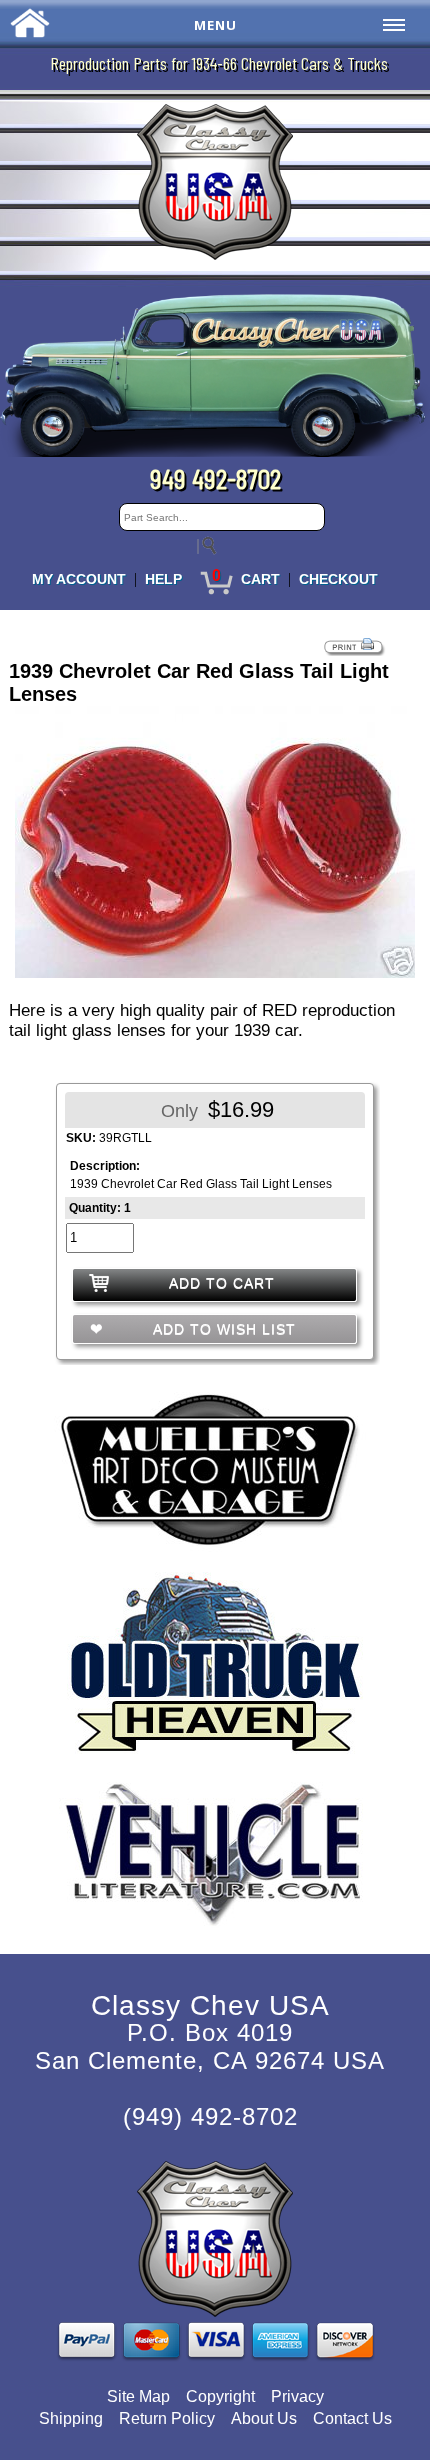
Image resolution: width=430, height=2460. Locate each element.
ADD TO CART (222, 1283)
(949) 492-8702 (210, 2116)
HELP (163, 579)
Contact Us (352, 2418)
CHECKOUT (338, 579)
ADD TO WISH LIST (222, 1329)
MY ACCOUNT (79, 579)
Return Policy (167, 2418)
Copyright (220, 2396)
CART (260, 579)
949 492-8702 (215, 478)
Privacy (297, 2396)
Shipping (71, 2418)
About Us (264, 2418)
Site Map (138, 2396)
